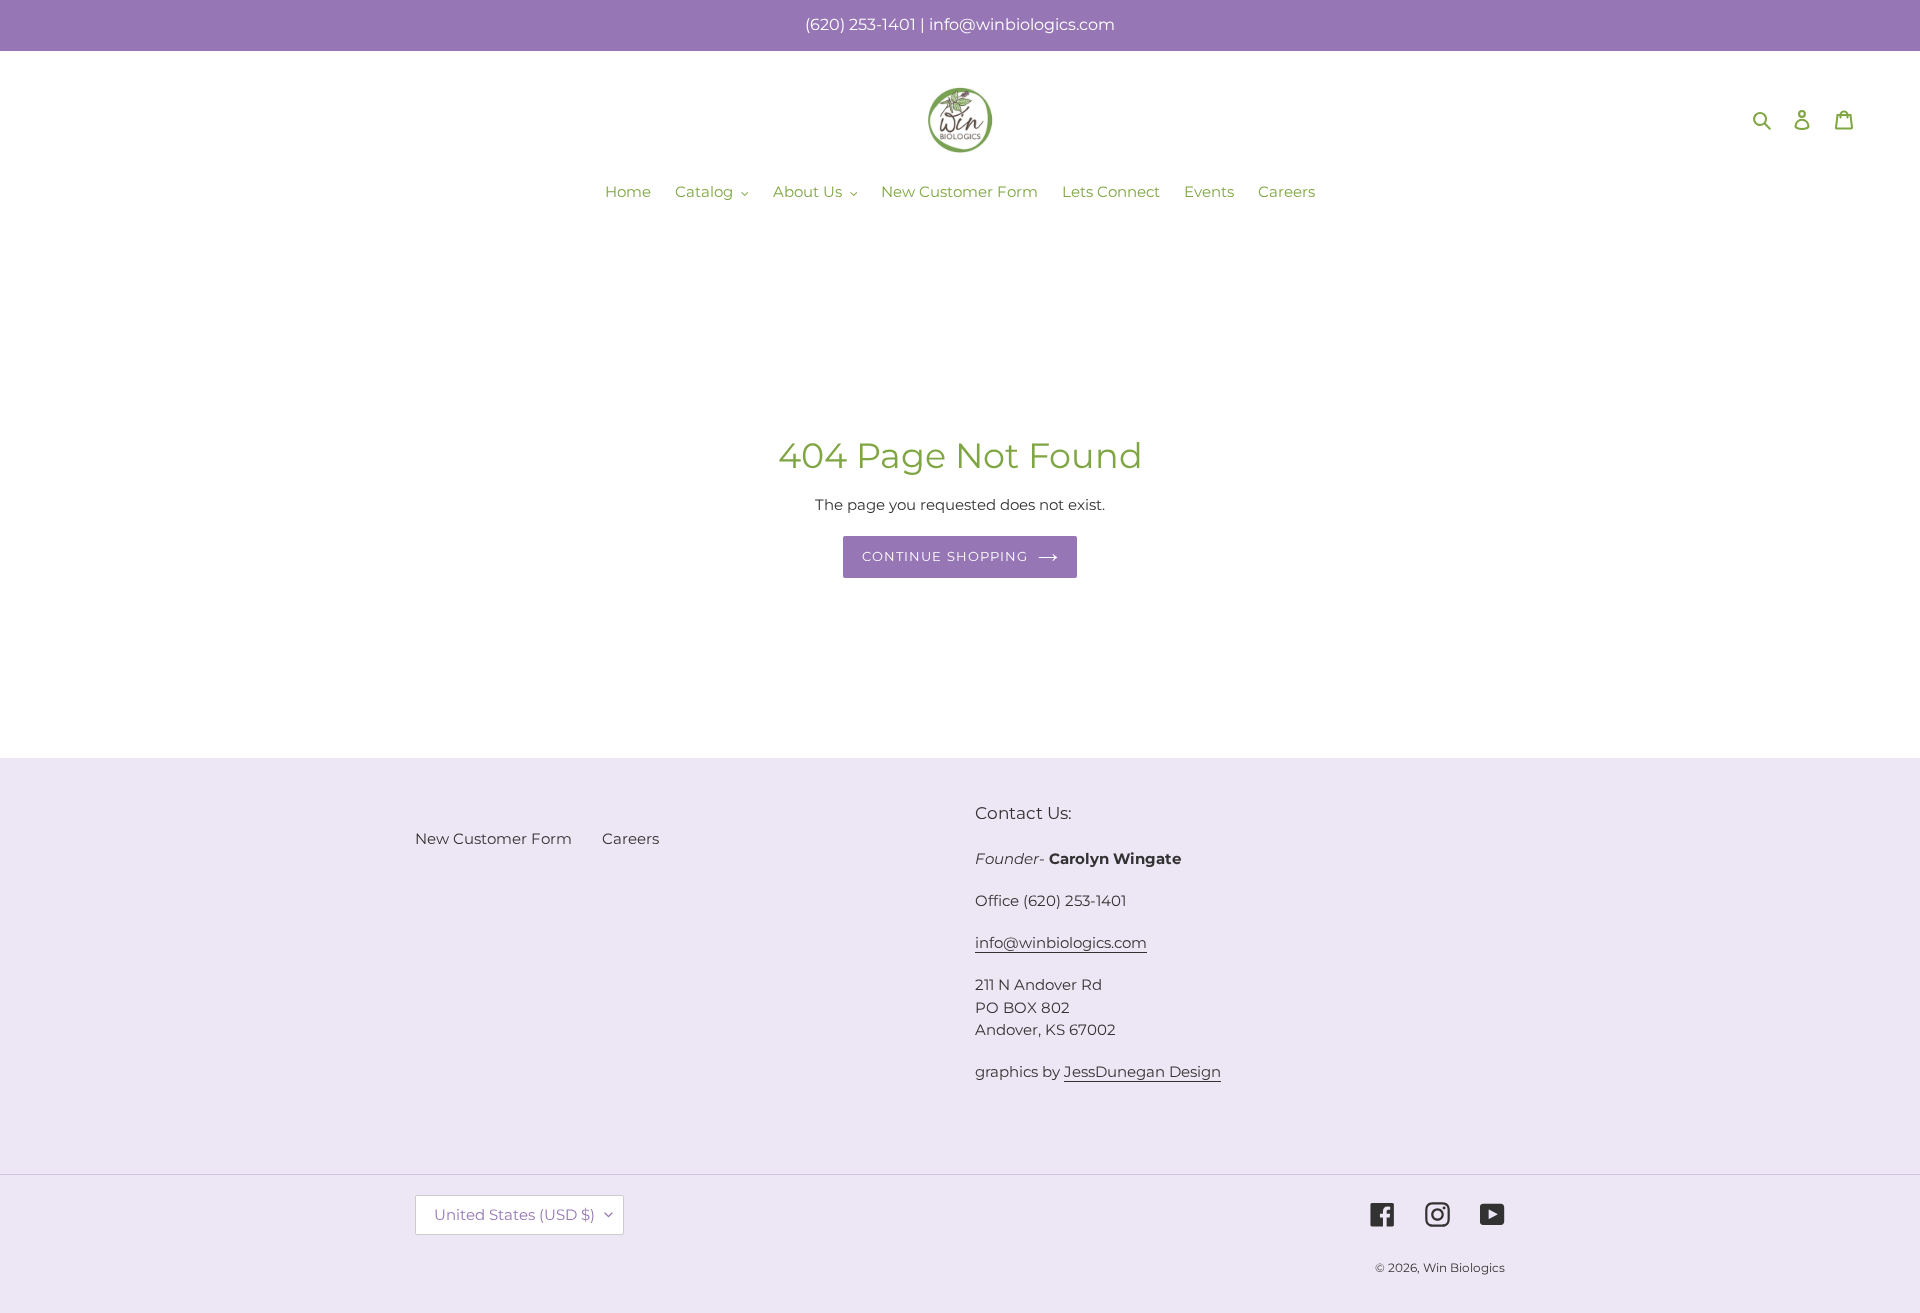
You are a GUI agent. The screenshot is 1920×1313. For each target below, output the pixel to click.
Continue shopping (945, 556)
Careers (630, 838)
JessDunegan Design (1142, 1071)
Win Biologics (1464, 1267)
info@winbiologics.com (1061, 942)
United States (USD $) (514, 1214)
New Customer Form (493, 838)
